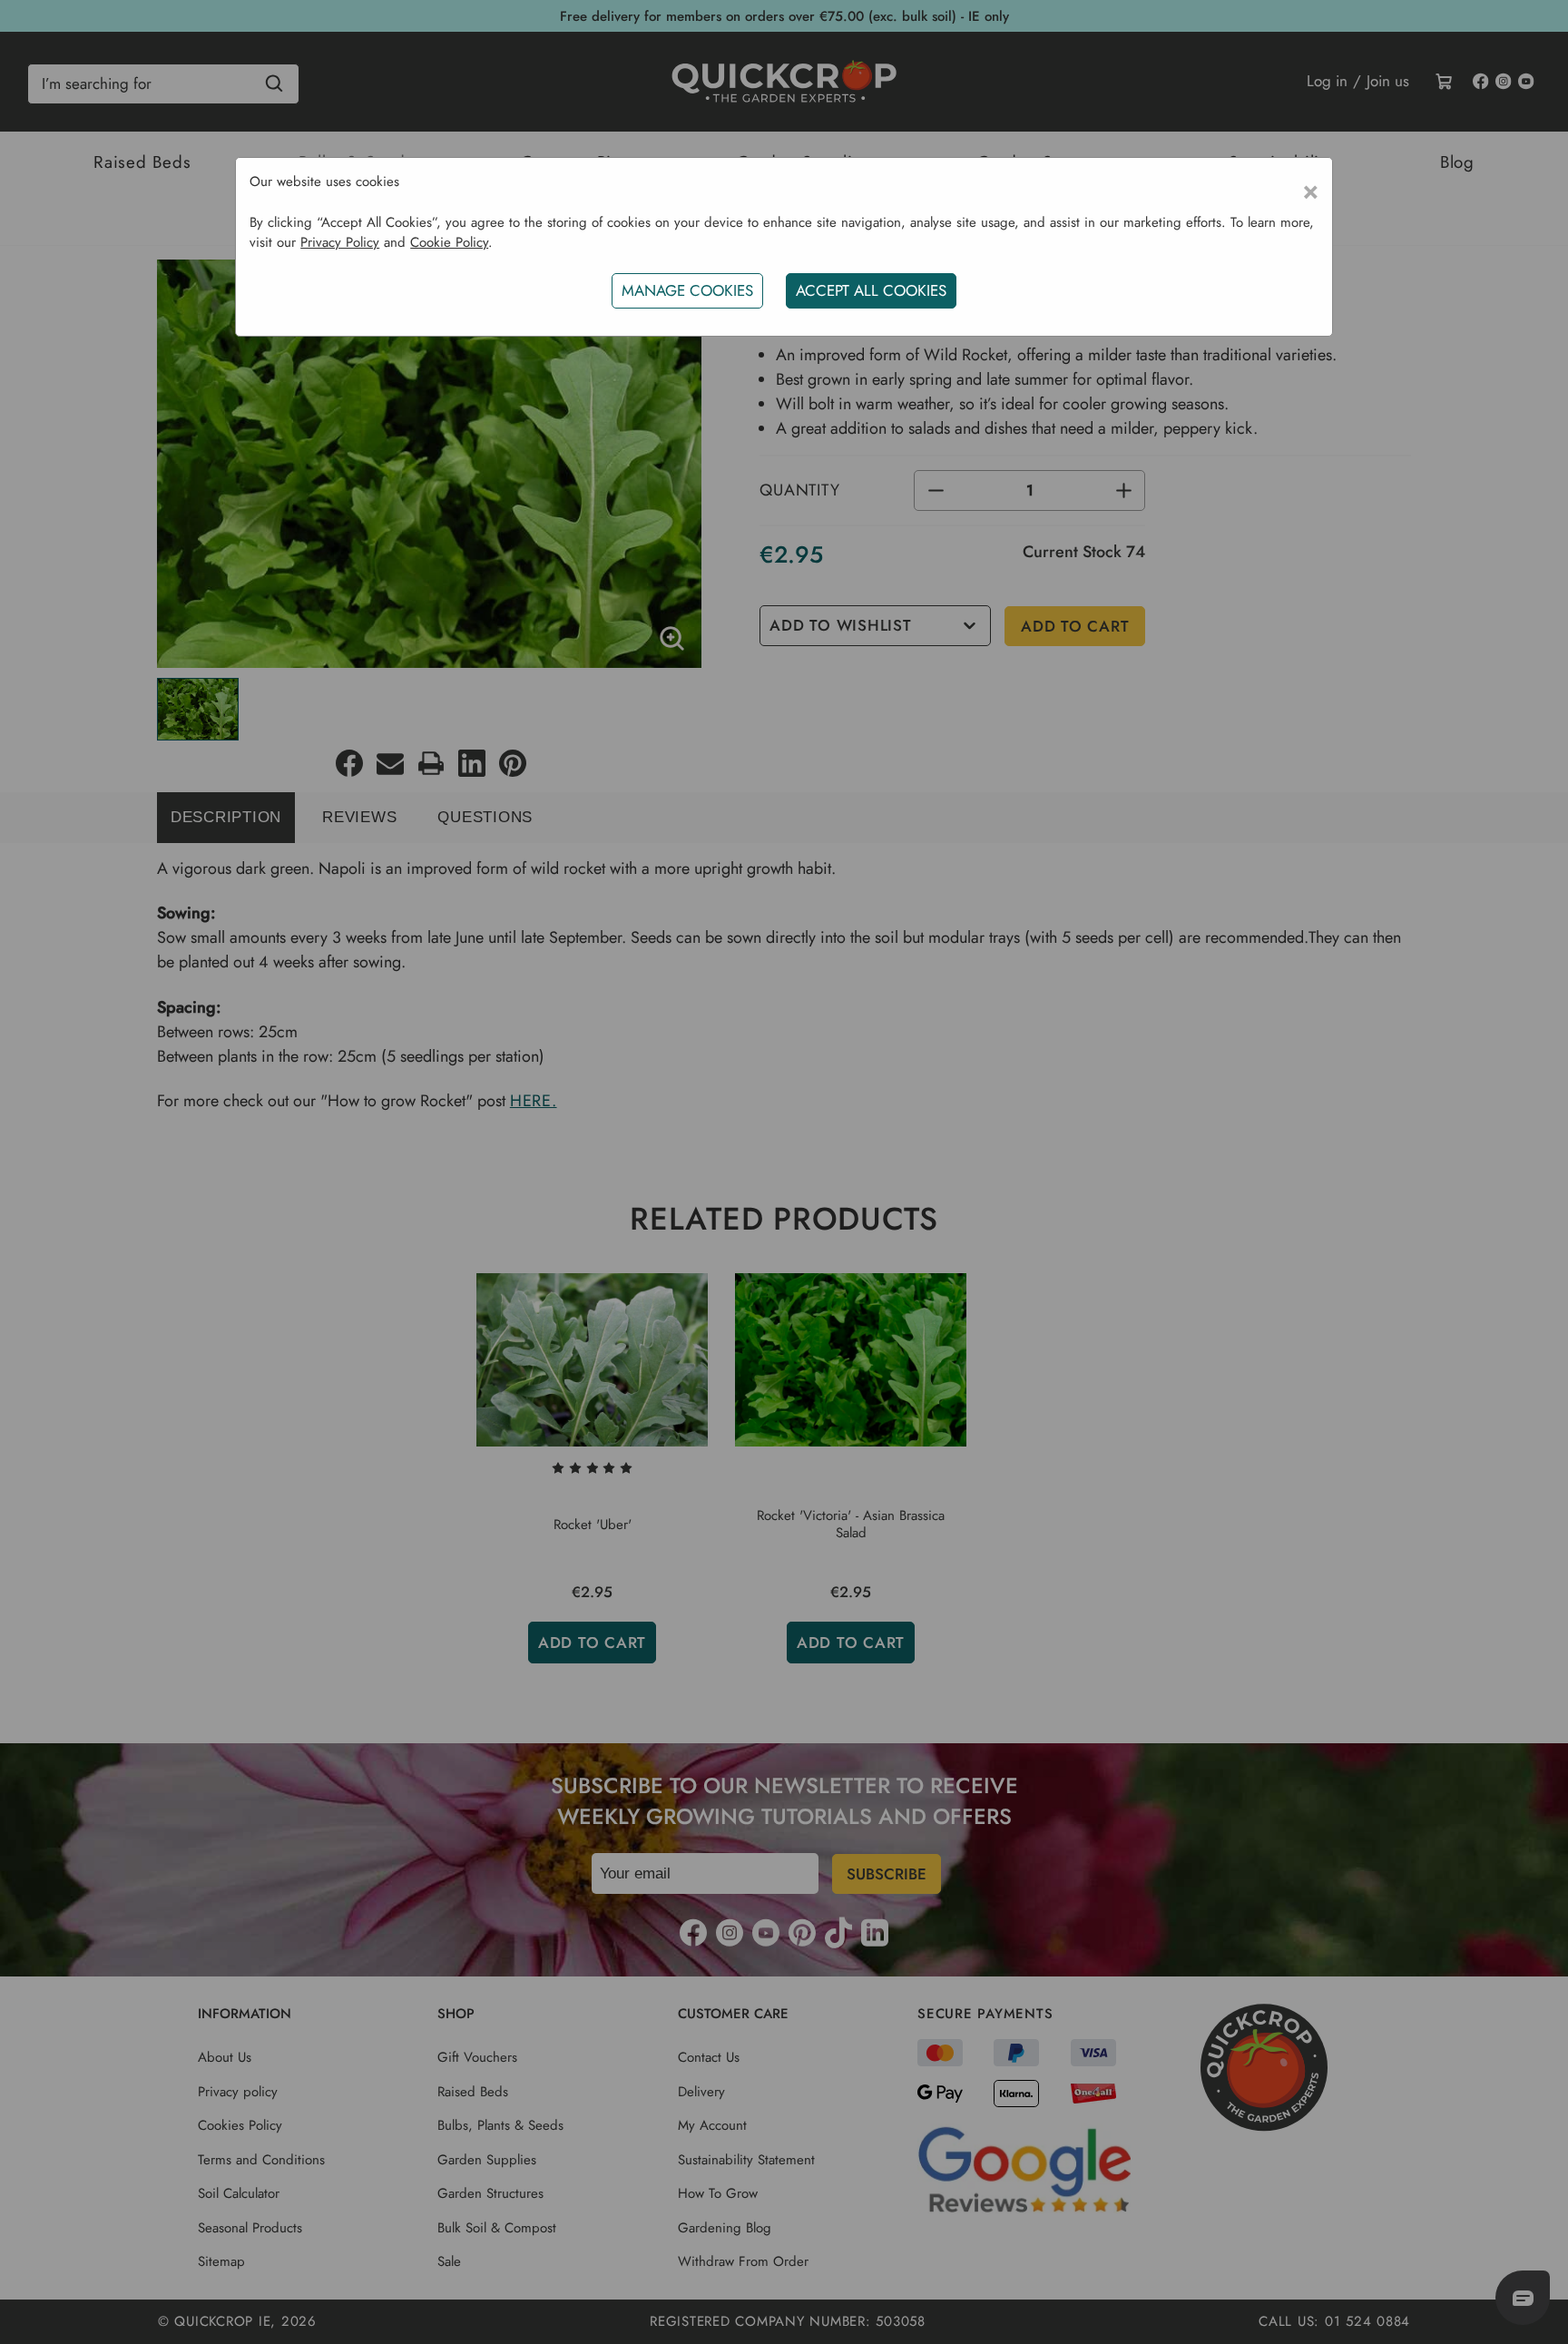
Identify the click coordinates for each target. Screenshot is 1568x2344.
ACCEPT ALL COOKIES (871, 290)
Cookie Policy (449, 242)
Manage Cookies (687, 290)
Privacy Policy (340, 242)
